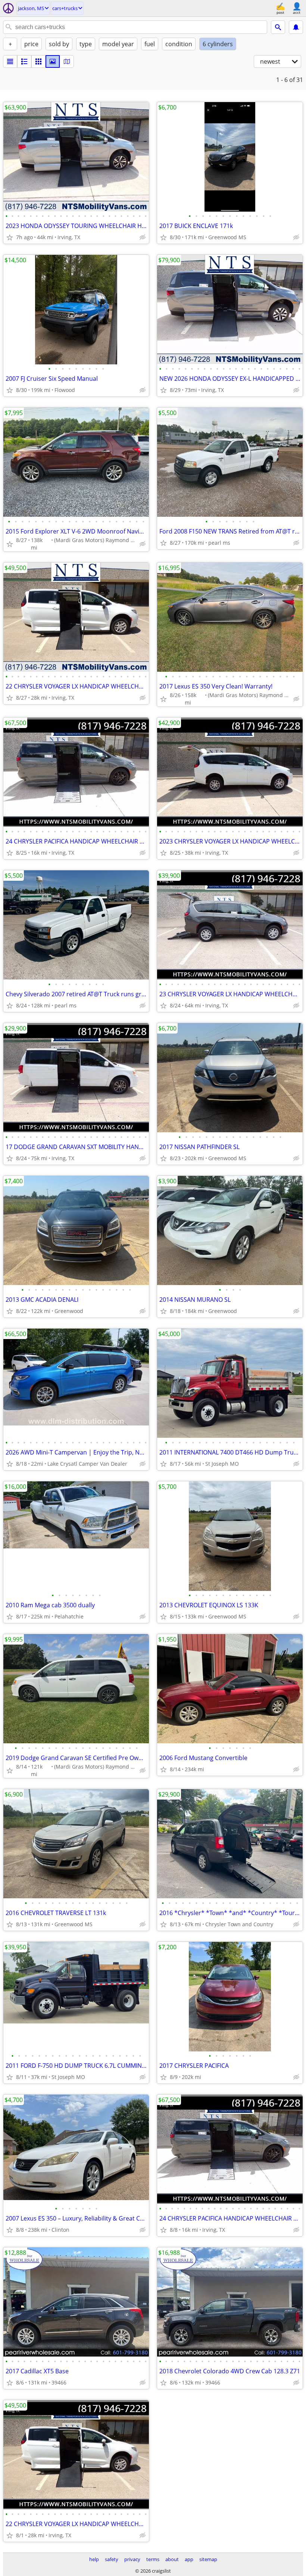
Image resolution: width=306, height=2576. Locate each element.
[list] (10, 61)
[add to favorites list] (10, 237)
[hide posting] (143, 237)
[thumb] (24, 61)
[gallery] (53, 61)
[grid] (38, 61)
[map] (67, 61)
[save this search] (296, 27)
